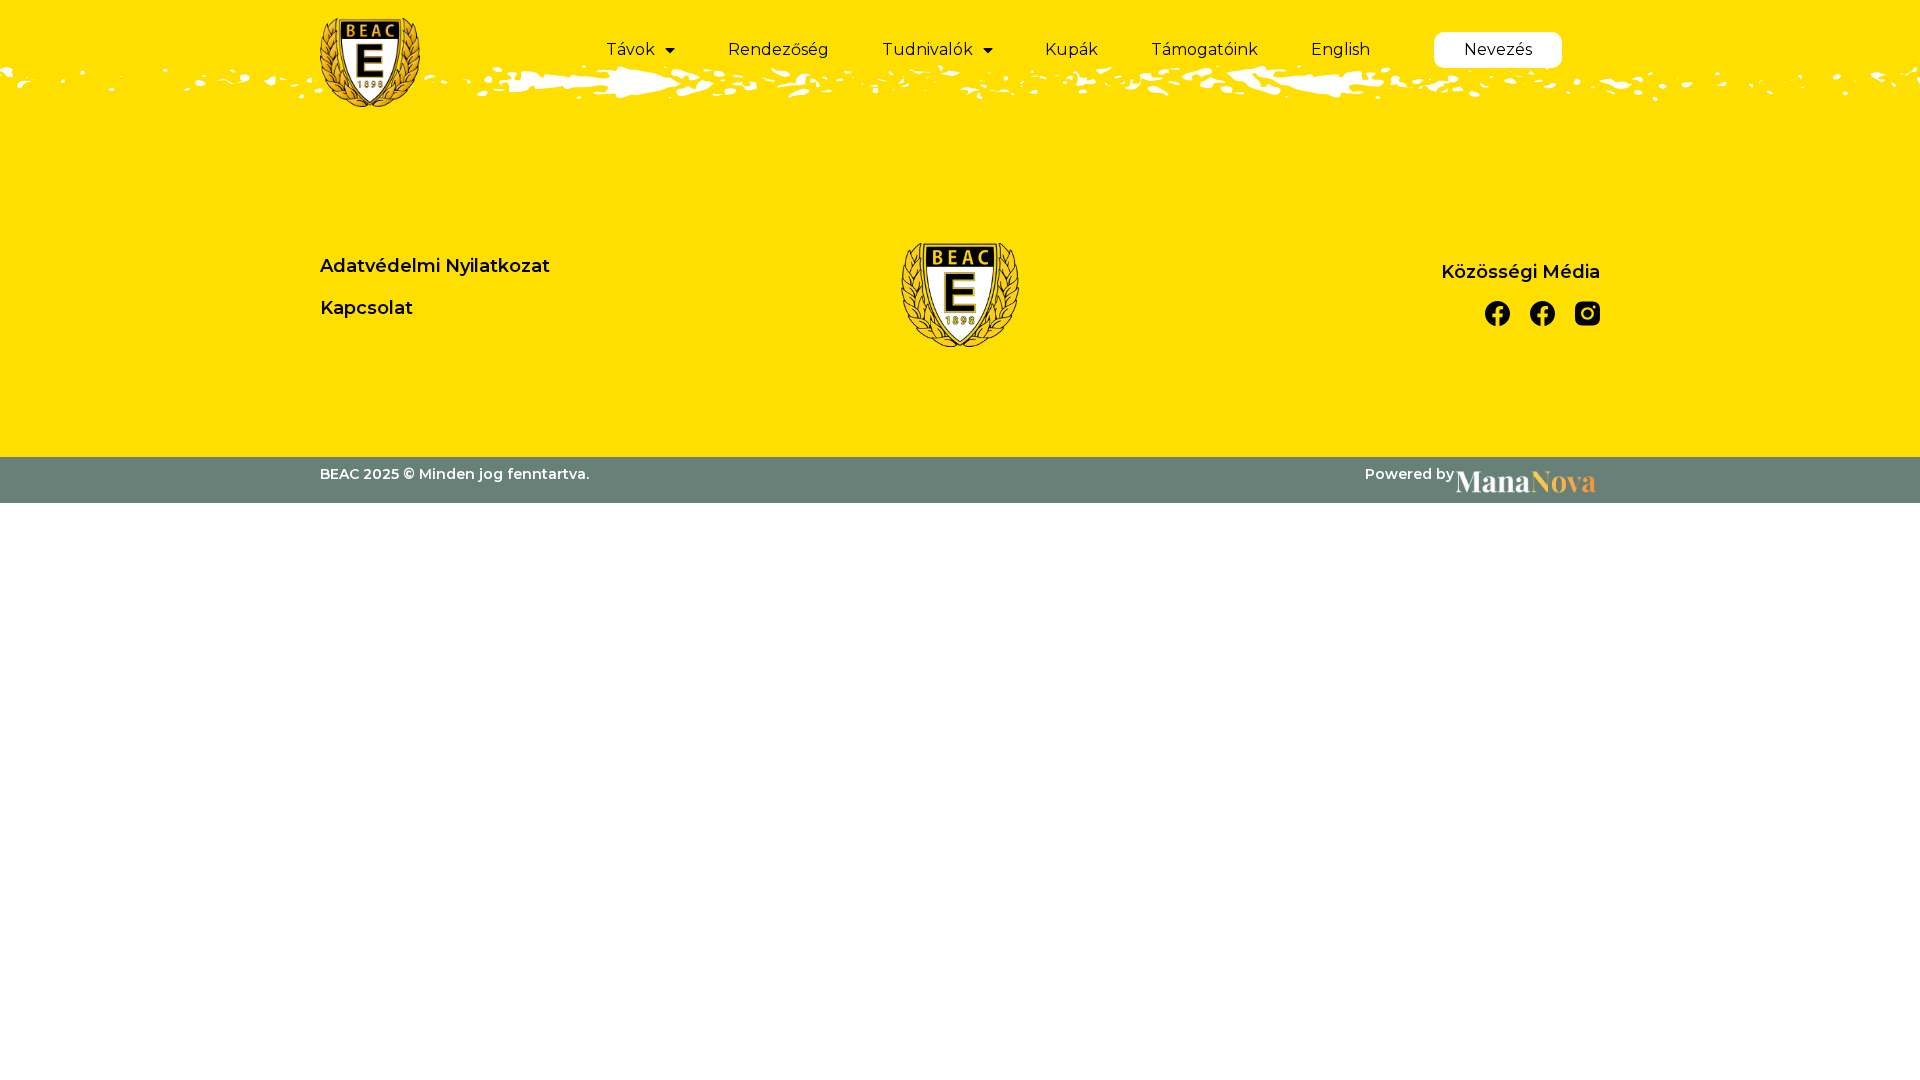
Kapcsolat (366, 308)
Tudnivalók (927, 49)
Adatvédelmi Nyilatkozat (435, 266)
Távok (630, 49)
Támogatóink (1204, 49)
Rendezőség (778, 49)
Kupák (1071, 49)
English (1340, 49)
